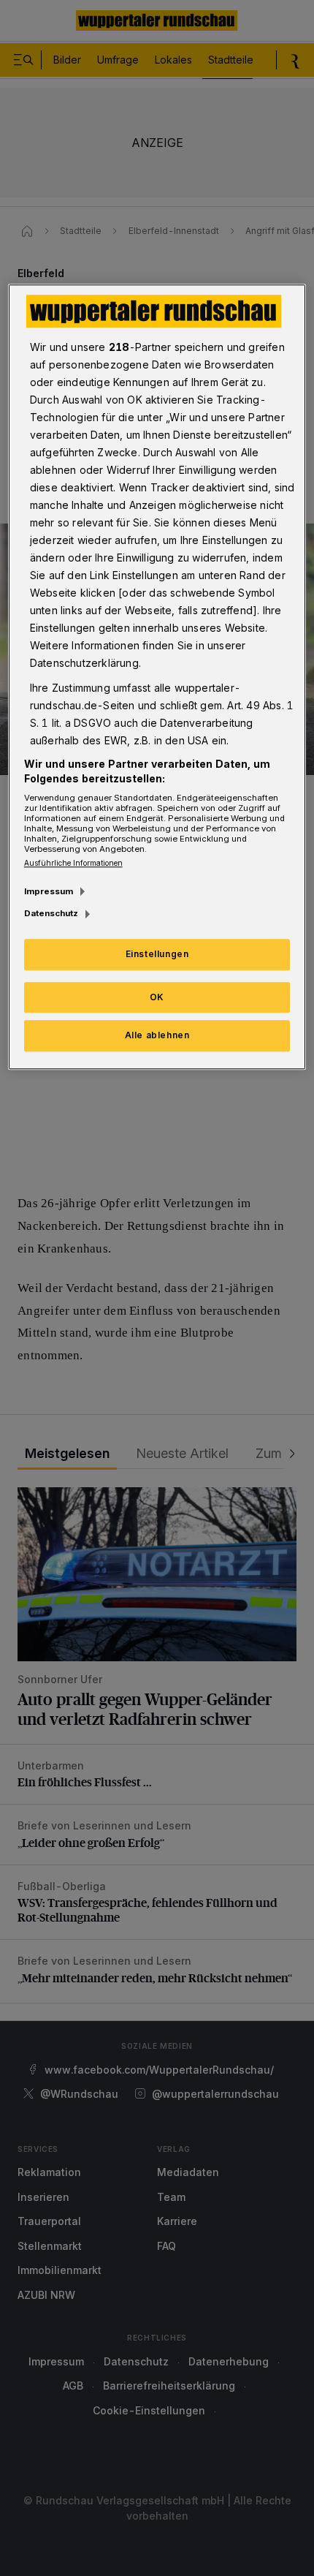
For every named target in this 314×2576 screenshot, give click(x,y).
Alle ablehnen (157, 1036)
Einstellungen (157, 954)
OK (157, 997)
